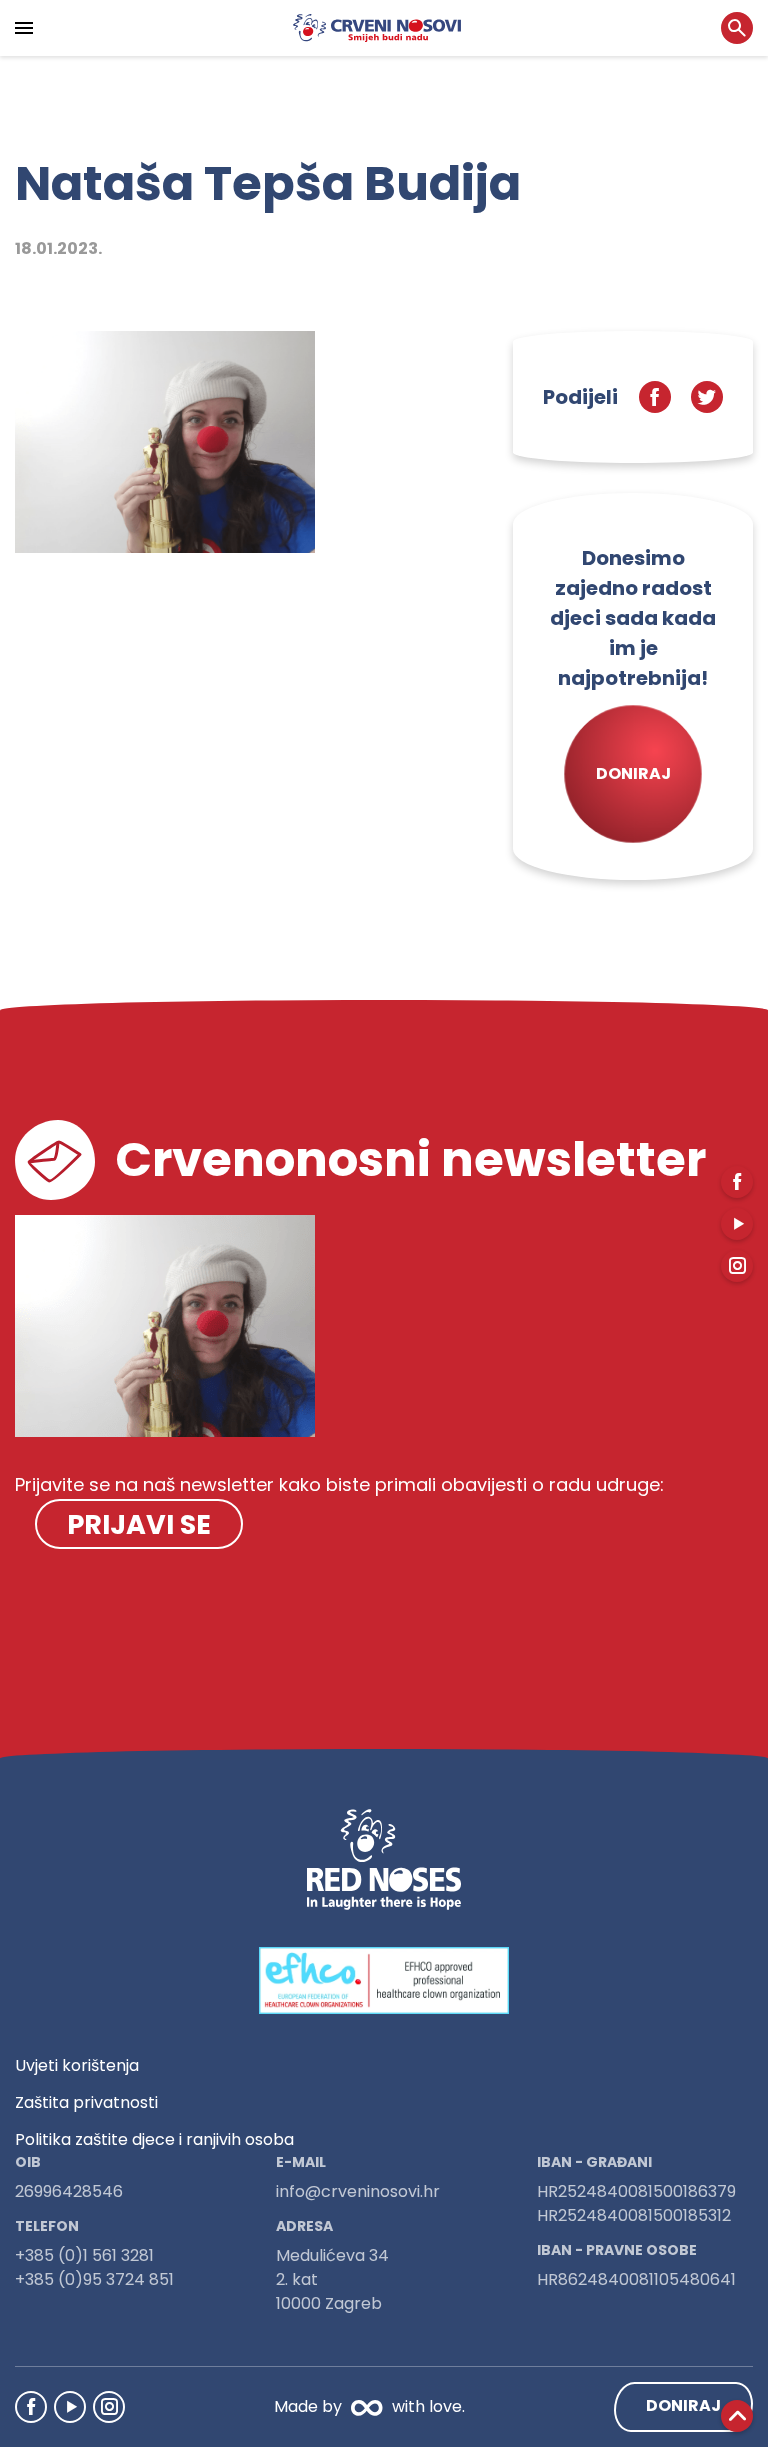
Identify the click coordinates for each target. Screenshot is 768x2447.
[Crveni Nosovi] (377, 28)
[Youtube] (70, 2407)
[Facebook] (31, 2407)
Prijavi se (139, 1524)
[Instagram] (109, 2407)
